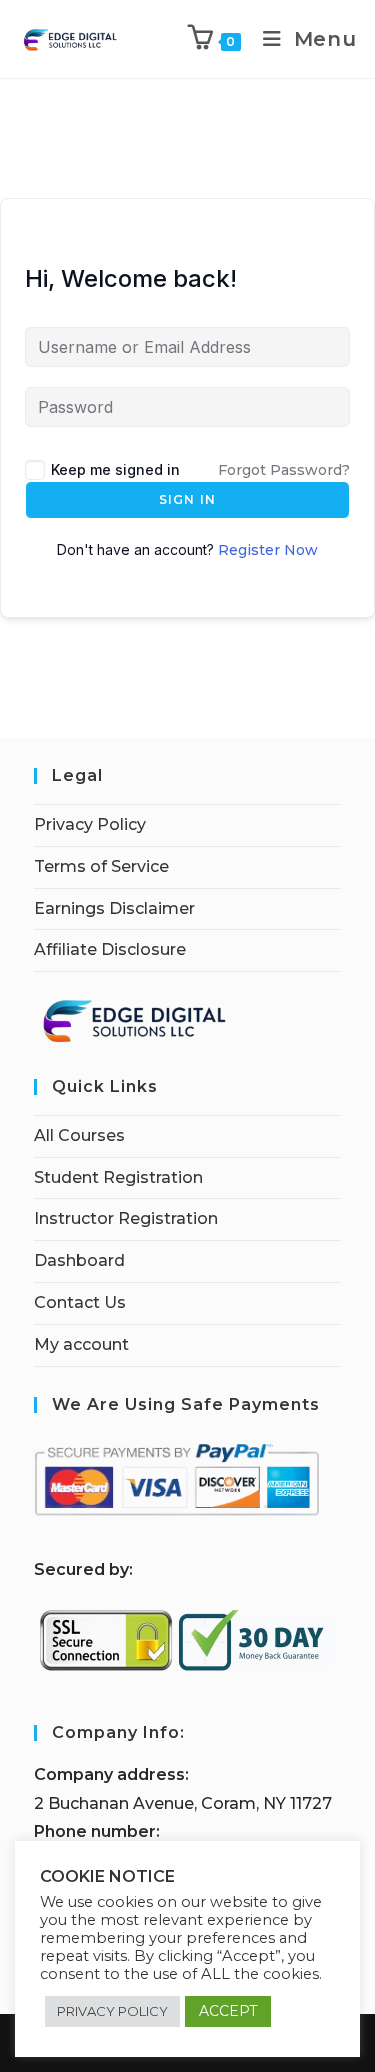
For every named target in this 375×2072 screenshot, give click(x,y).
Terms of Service (101, 866)
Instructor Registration (126, 1218)
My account (81, 1344)
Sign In (187, 499)
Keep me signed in (115, 469)
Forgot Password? (284, 470)
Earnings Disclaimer (114, 908)
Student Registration (118, 1177)
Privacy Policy (90, 824)
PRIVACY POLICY (112, 2011)
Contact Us (80, 1302)
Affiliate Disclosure (110, 949)
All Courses (79, 1135)
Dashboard (79, 1260)
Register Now (268, 550)
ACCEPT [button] (228, 2011)
